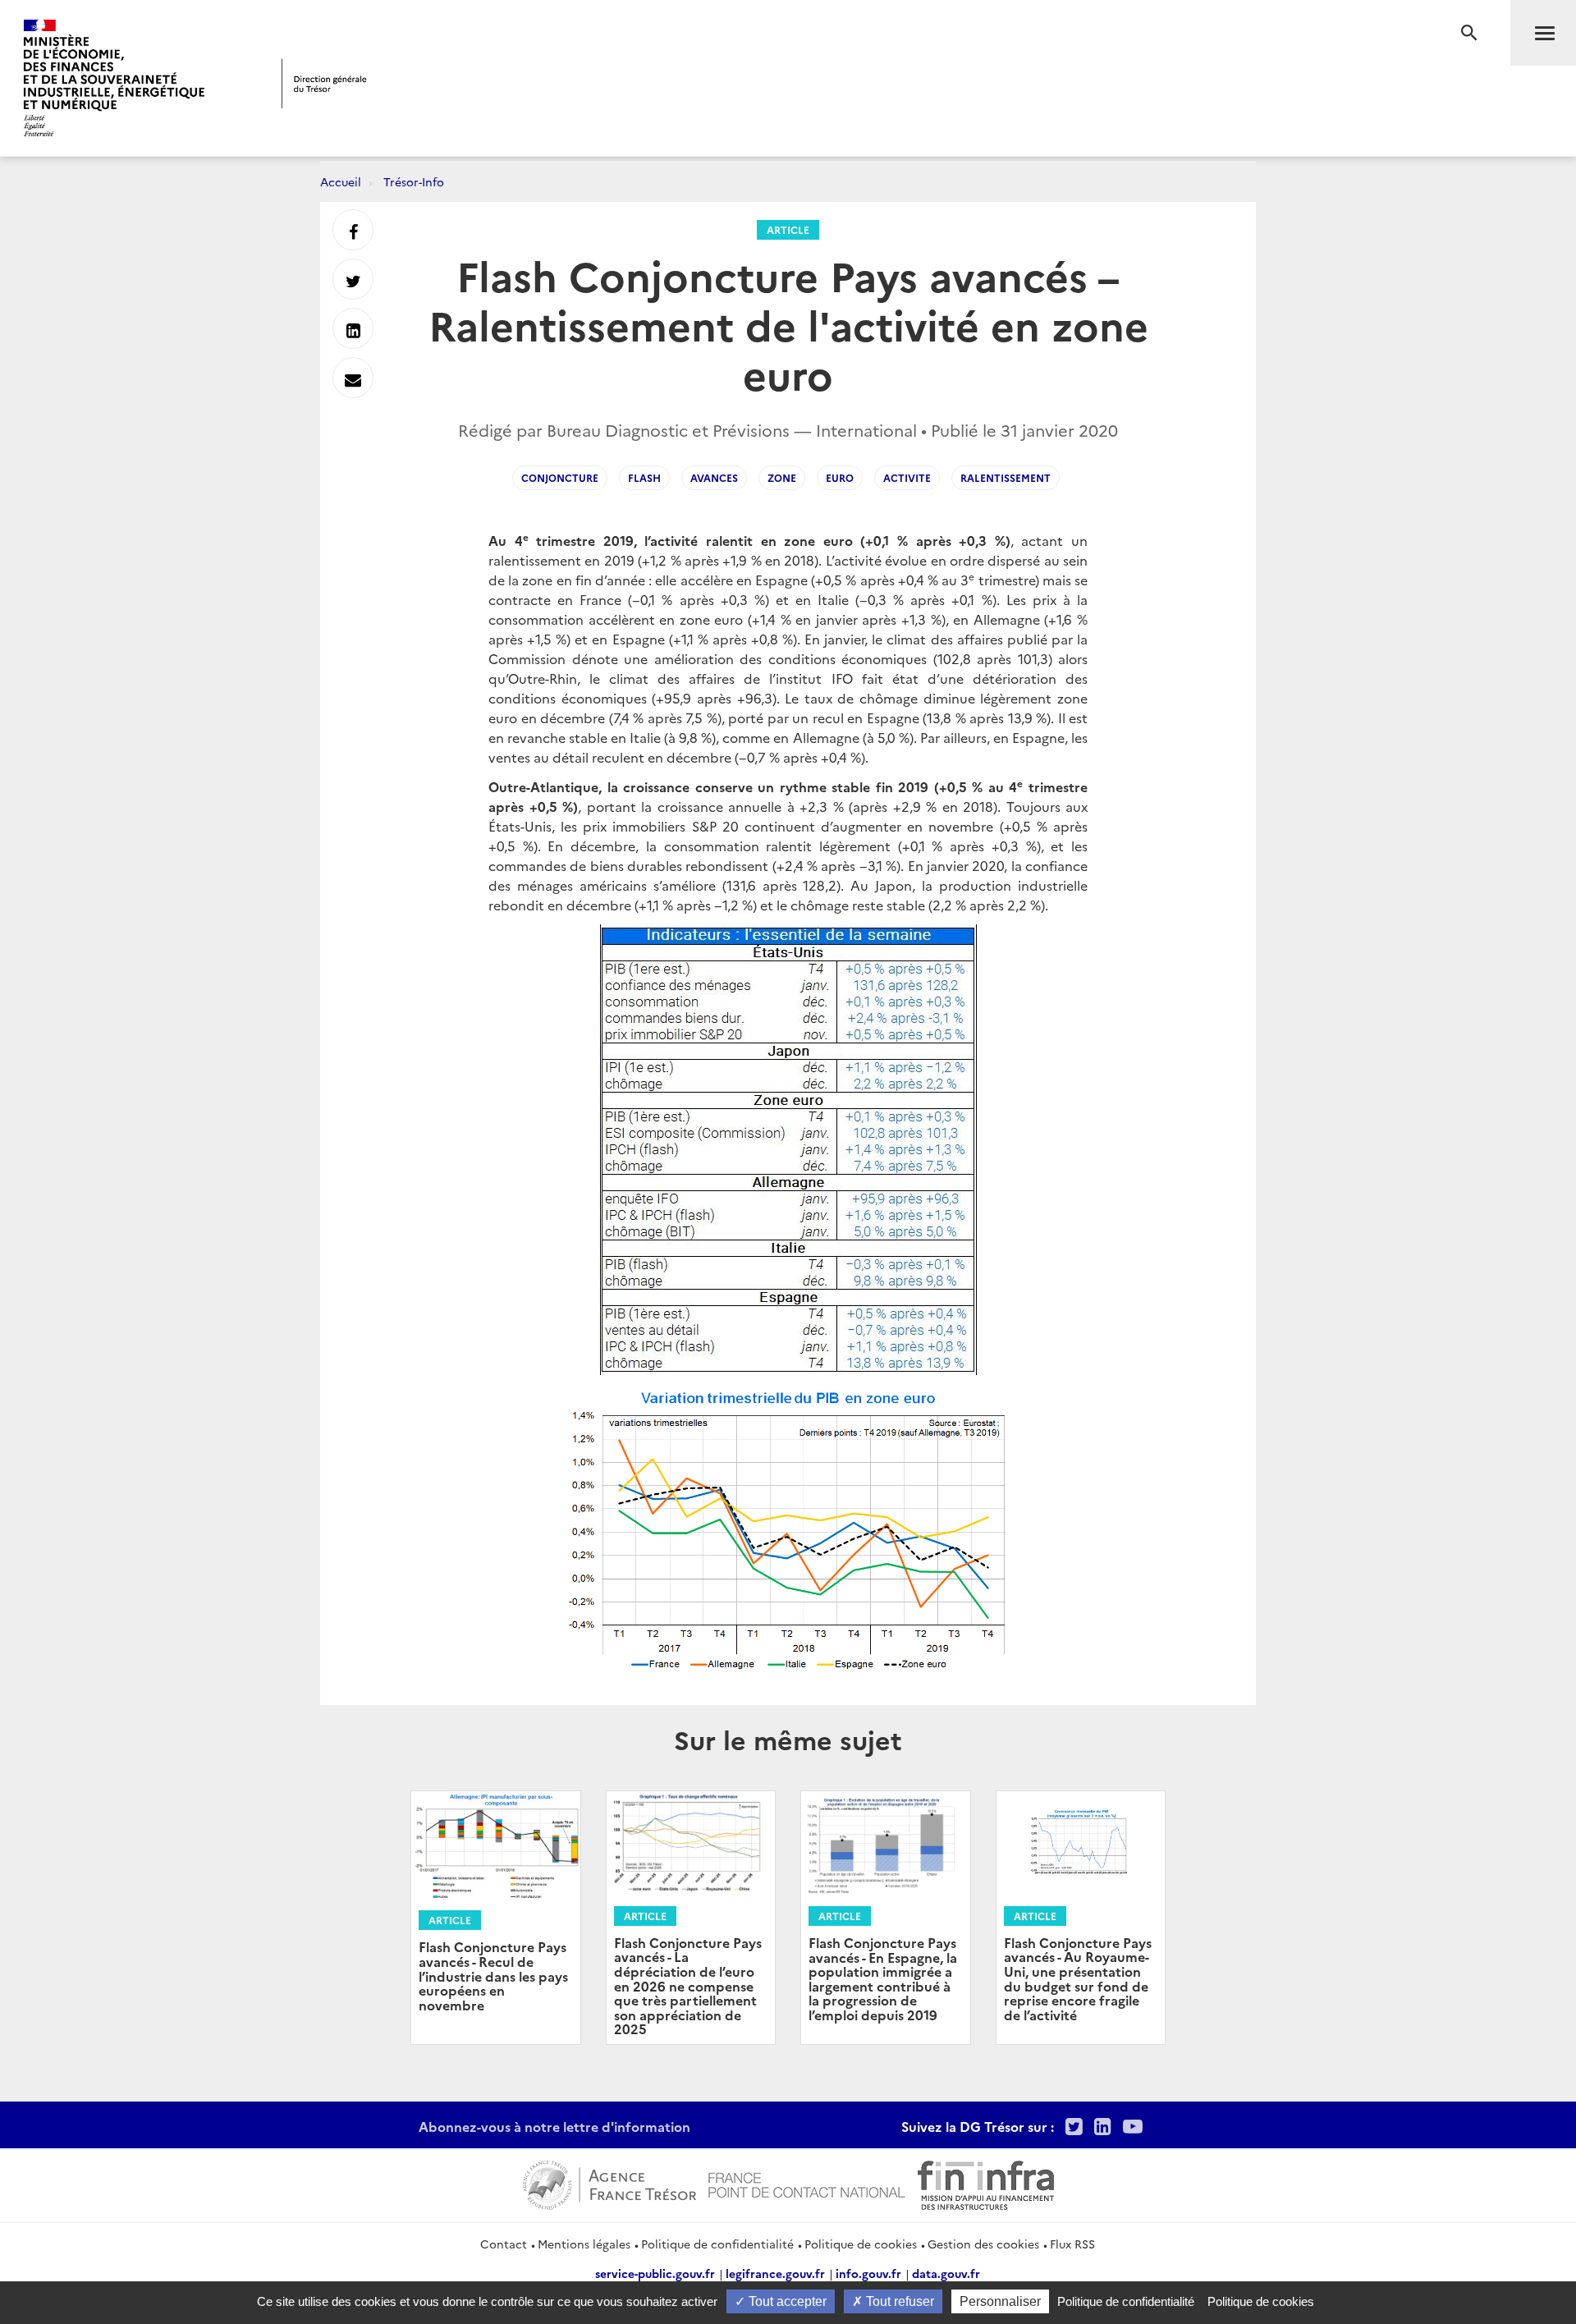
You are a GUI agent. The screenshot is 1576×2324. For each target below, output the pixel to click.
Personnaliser (1000, 2301)
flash (644, 477)
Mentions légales (584, 2244)
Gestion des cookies (983, 2244)
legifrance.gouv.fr (775, 2273)
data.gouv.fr (946, 2273)
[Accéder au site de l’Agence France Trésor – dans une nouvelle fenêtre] (609, 2183)
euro (840, 477)
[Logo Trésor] (324, 83)
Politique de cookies (861, 2244)
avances (714, 477)
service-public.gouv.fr (655, 2273)
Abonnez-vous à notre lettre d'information (554, 2126)
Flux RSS (1072, 2244)
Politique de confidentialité (717, 2244)
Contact (504, 2244)
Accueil (341, 181)
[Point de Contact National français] (807, 2183)
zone (782, 477)
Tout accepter (786, 2301)
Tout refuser (898, 2301)
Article (788, 229)
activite (907, 477)
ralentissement (1006, 477)
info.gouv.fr (868, 2273)
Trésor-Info (414, 181)
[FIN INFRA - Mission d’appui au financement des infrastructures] (986, 2183)
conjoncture (560, 477)
